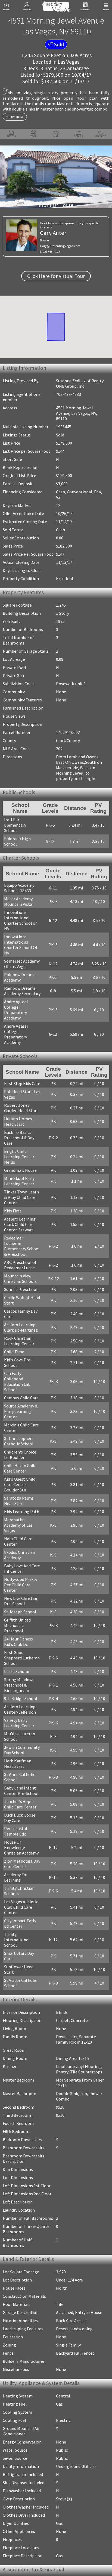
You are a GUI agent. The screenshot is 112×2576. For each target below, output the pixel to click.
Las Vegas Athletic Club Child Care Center (21, 1797)
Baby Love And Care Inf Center (22, 1485)
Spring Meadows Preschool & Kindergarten (19, 1585)
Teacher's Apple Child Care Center (24, 1704)
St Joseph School (20, 1523)
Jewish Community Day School (22, 1650)
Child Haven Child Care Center (20, 1396)
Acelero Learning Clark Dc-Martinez (21, 1276)
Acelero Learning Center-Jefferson (20, 1610)
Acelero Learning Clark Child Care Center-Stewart (20, 1179)
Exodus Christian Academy (20, 1471)
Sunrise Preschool (21, 1238)
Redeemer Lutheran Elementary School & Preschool (24, 1198)
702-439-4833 (69, 394)
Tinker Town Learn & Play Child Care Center (23, 1152)
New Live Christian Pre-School (21, 1512)
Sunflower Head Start (24, 1845)
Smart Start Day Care (24, 1837)
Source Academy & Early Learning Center (24, 1341)
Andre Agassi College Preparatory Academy (24, 990)
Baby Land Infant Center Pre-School (21, 1691)
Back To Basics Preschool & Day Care (24, 1100)
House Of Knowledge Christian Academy (24, 1745)
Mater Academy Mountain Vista (18, 898)
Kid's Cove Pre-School (24, 1309)
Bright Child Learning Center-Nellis (24, 1114)
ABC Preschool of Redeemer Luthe (20, 1214)
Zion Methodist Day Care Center (22, 1759)
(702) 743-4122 (50, 252)
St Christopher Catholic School (19, 1368)
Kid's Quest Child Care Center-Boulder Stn (24, 1409)
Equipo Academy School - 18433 (19, 885)
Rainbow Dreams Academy (20, 963)
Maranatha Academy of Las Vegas (23, 1444)
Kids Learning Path (22, 1433)
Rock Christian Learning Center (19, 1290)
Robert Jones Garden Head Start (24, 1073)
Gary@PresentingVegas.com (60, 246)
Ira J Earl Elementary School (22, 823)
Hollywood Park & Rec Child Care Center (24, 1499)
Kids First (13, 1165)
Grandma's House (20, 1125)
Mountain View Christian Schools (20, 1228)
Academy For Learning (25, 1769)
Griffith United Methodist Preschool (24, 1534)
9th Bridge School (21, 1599)
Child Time (14, 1301)
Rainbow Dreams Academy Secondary (22, 977)
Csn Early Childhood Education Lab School (24, 1320)
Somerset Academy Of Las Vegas (22, 950)
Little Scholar (17, 1572)
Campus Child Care (21, 1331)
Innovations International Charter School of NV (24, 914)
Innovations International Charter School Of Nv (24, 933)
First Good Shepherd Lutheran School (23, 1561)
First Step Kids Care (22, 1049)
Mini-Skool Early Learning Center (19, 1135)
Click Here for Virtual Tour (56, 276)
